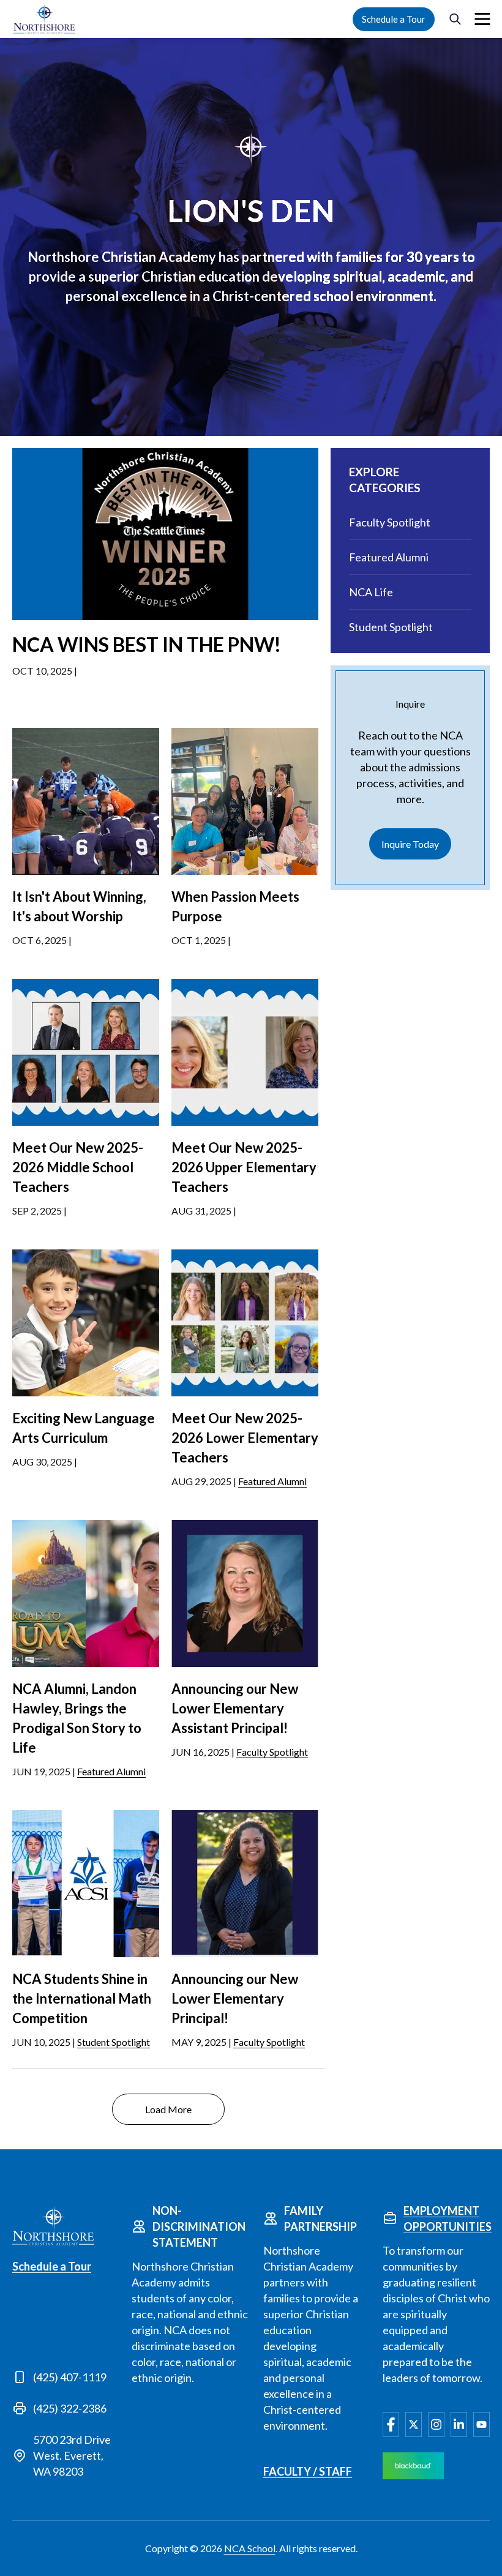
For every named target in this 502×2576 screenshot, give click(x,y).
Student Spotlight (114, 2042)
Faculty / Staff (308, 2471)
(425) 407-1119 (70, 2377)
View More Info (165, 596)
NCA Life (371, 592)
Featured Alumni (272, 1481)
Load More (168, 2109)
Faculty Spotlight (272, 1752)
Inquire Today (410, 844)
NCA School (250, 2548)
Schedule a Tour (394, 19)
